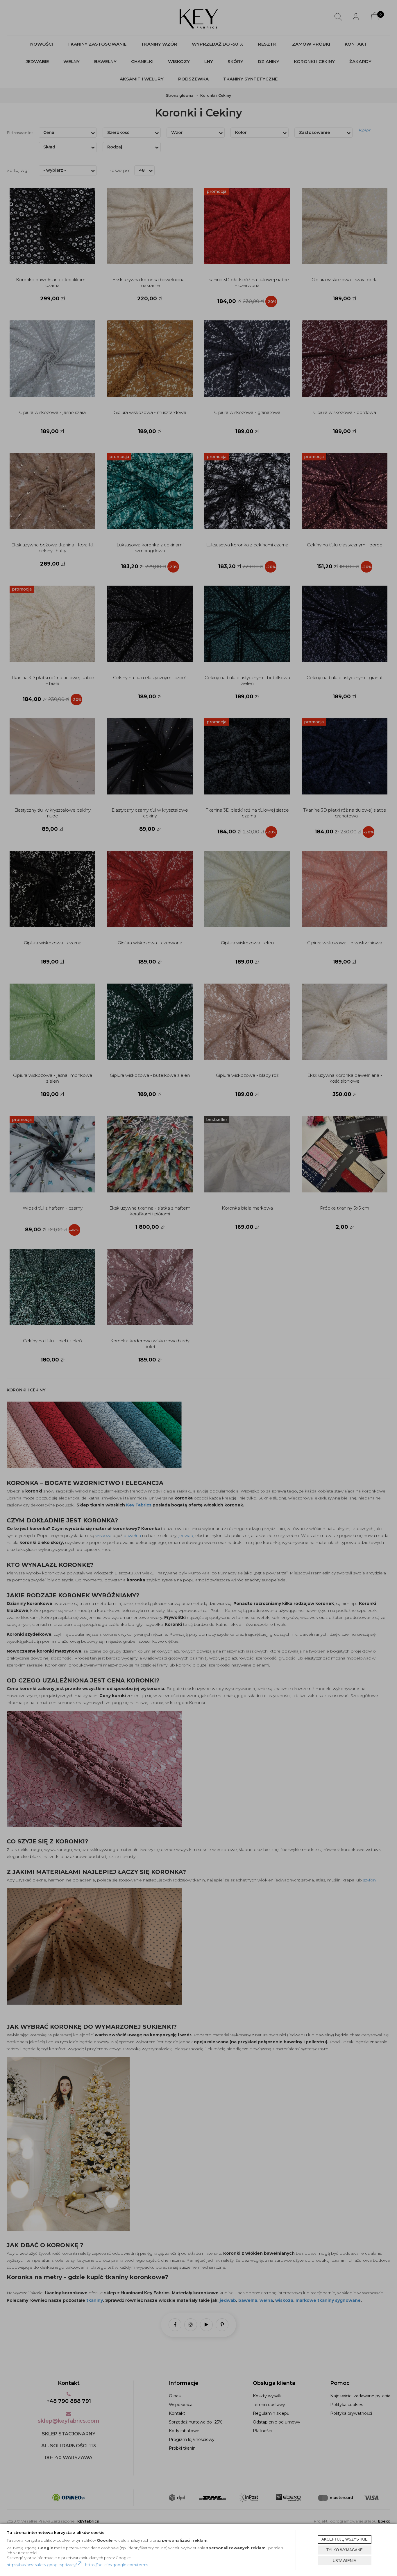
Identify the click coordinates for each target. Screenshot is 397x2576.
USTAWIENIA (345, 2561)
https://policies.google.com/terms (117, 2565)
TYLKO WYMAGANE (345, 2550)
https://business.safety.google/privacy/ (42, 2565)
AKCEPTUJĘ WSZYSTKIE (345, 2539)
